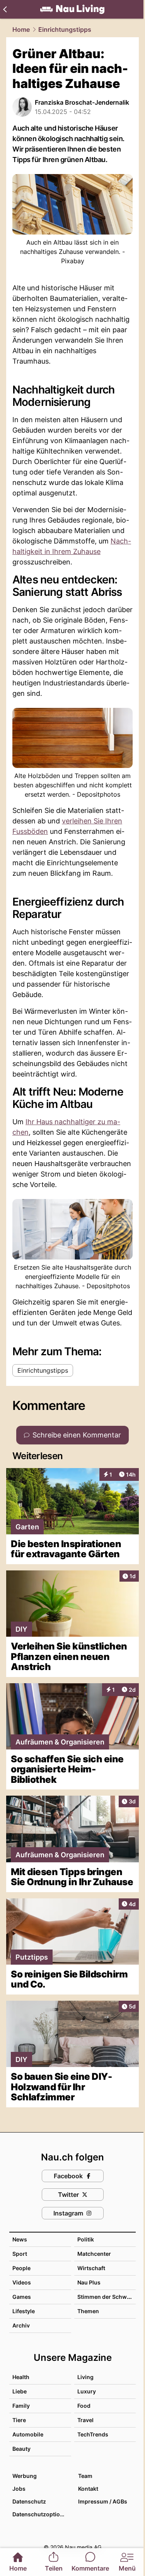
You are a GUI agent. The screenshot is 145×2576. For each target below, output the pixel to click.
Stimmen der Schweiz (106, 2297)
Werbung (25, 2476)
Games (22, 2297)
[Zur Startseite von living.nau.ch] (72, 9)
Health (21, 2377)
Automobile (28, 2434)
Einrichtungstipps (65, 29)
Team (85, 2476)
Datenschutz (29, 2501)
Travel (85, 2420)
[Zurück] (5, 9)
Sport (20, 2254)
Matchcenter (94, 2254)
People (21, 2268)
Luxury (87, 2391)
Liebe (20, 2391)
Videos (22, 2282)
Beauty (21, 2449)
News (20, 2239)
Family (21, 2406)
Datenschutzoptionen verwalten (41, 2514)
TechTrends (93, 2434)
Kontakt (88, 2489)
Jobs (19, 2489)
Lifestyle (24, 2311)
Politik (86, 2239)
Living (85, 2377)
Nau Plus (89, 2282)
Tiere (19, 2420)
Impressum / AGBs (103, 2501)
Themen (88, 2311)
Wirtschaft (91, 2268)
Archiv (21, 2325)
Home (21, 29)
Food (84, 2406)
